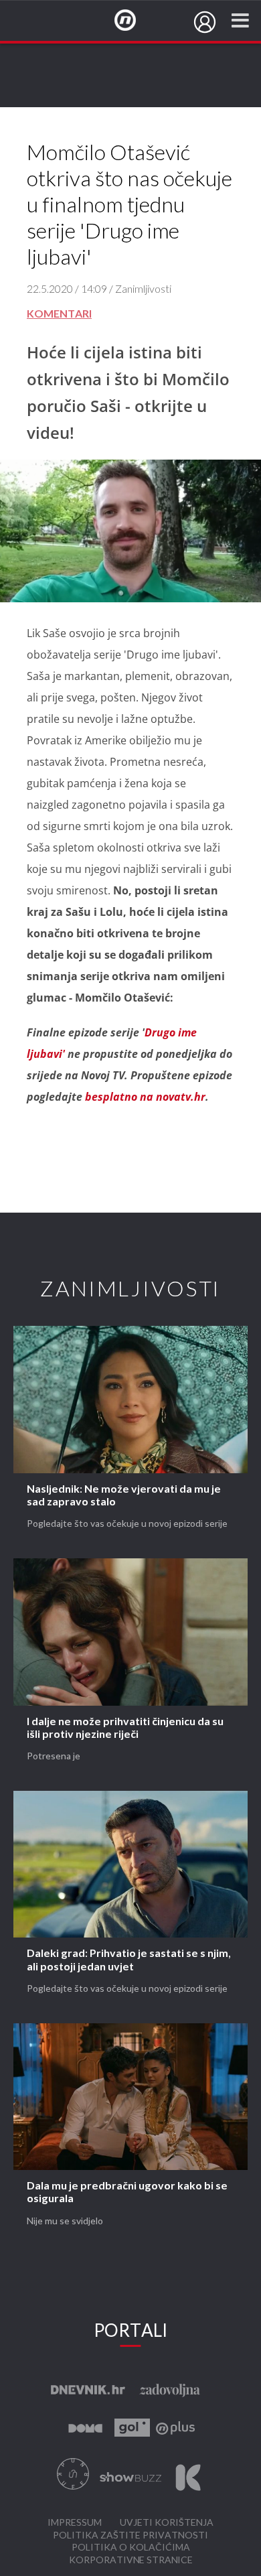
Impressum (75, 2523)
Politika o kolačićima (131, 2548)
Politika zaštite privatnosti (130, 2535)
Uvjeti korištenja (167, 2523)
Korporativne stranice (131, 2560)
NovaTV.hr (134, 21)
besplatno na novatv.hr (145, 1097)
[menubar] (205, 22)
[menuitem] (205, 22)
